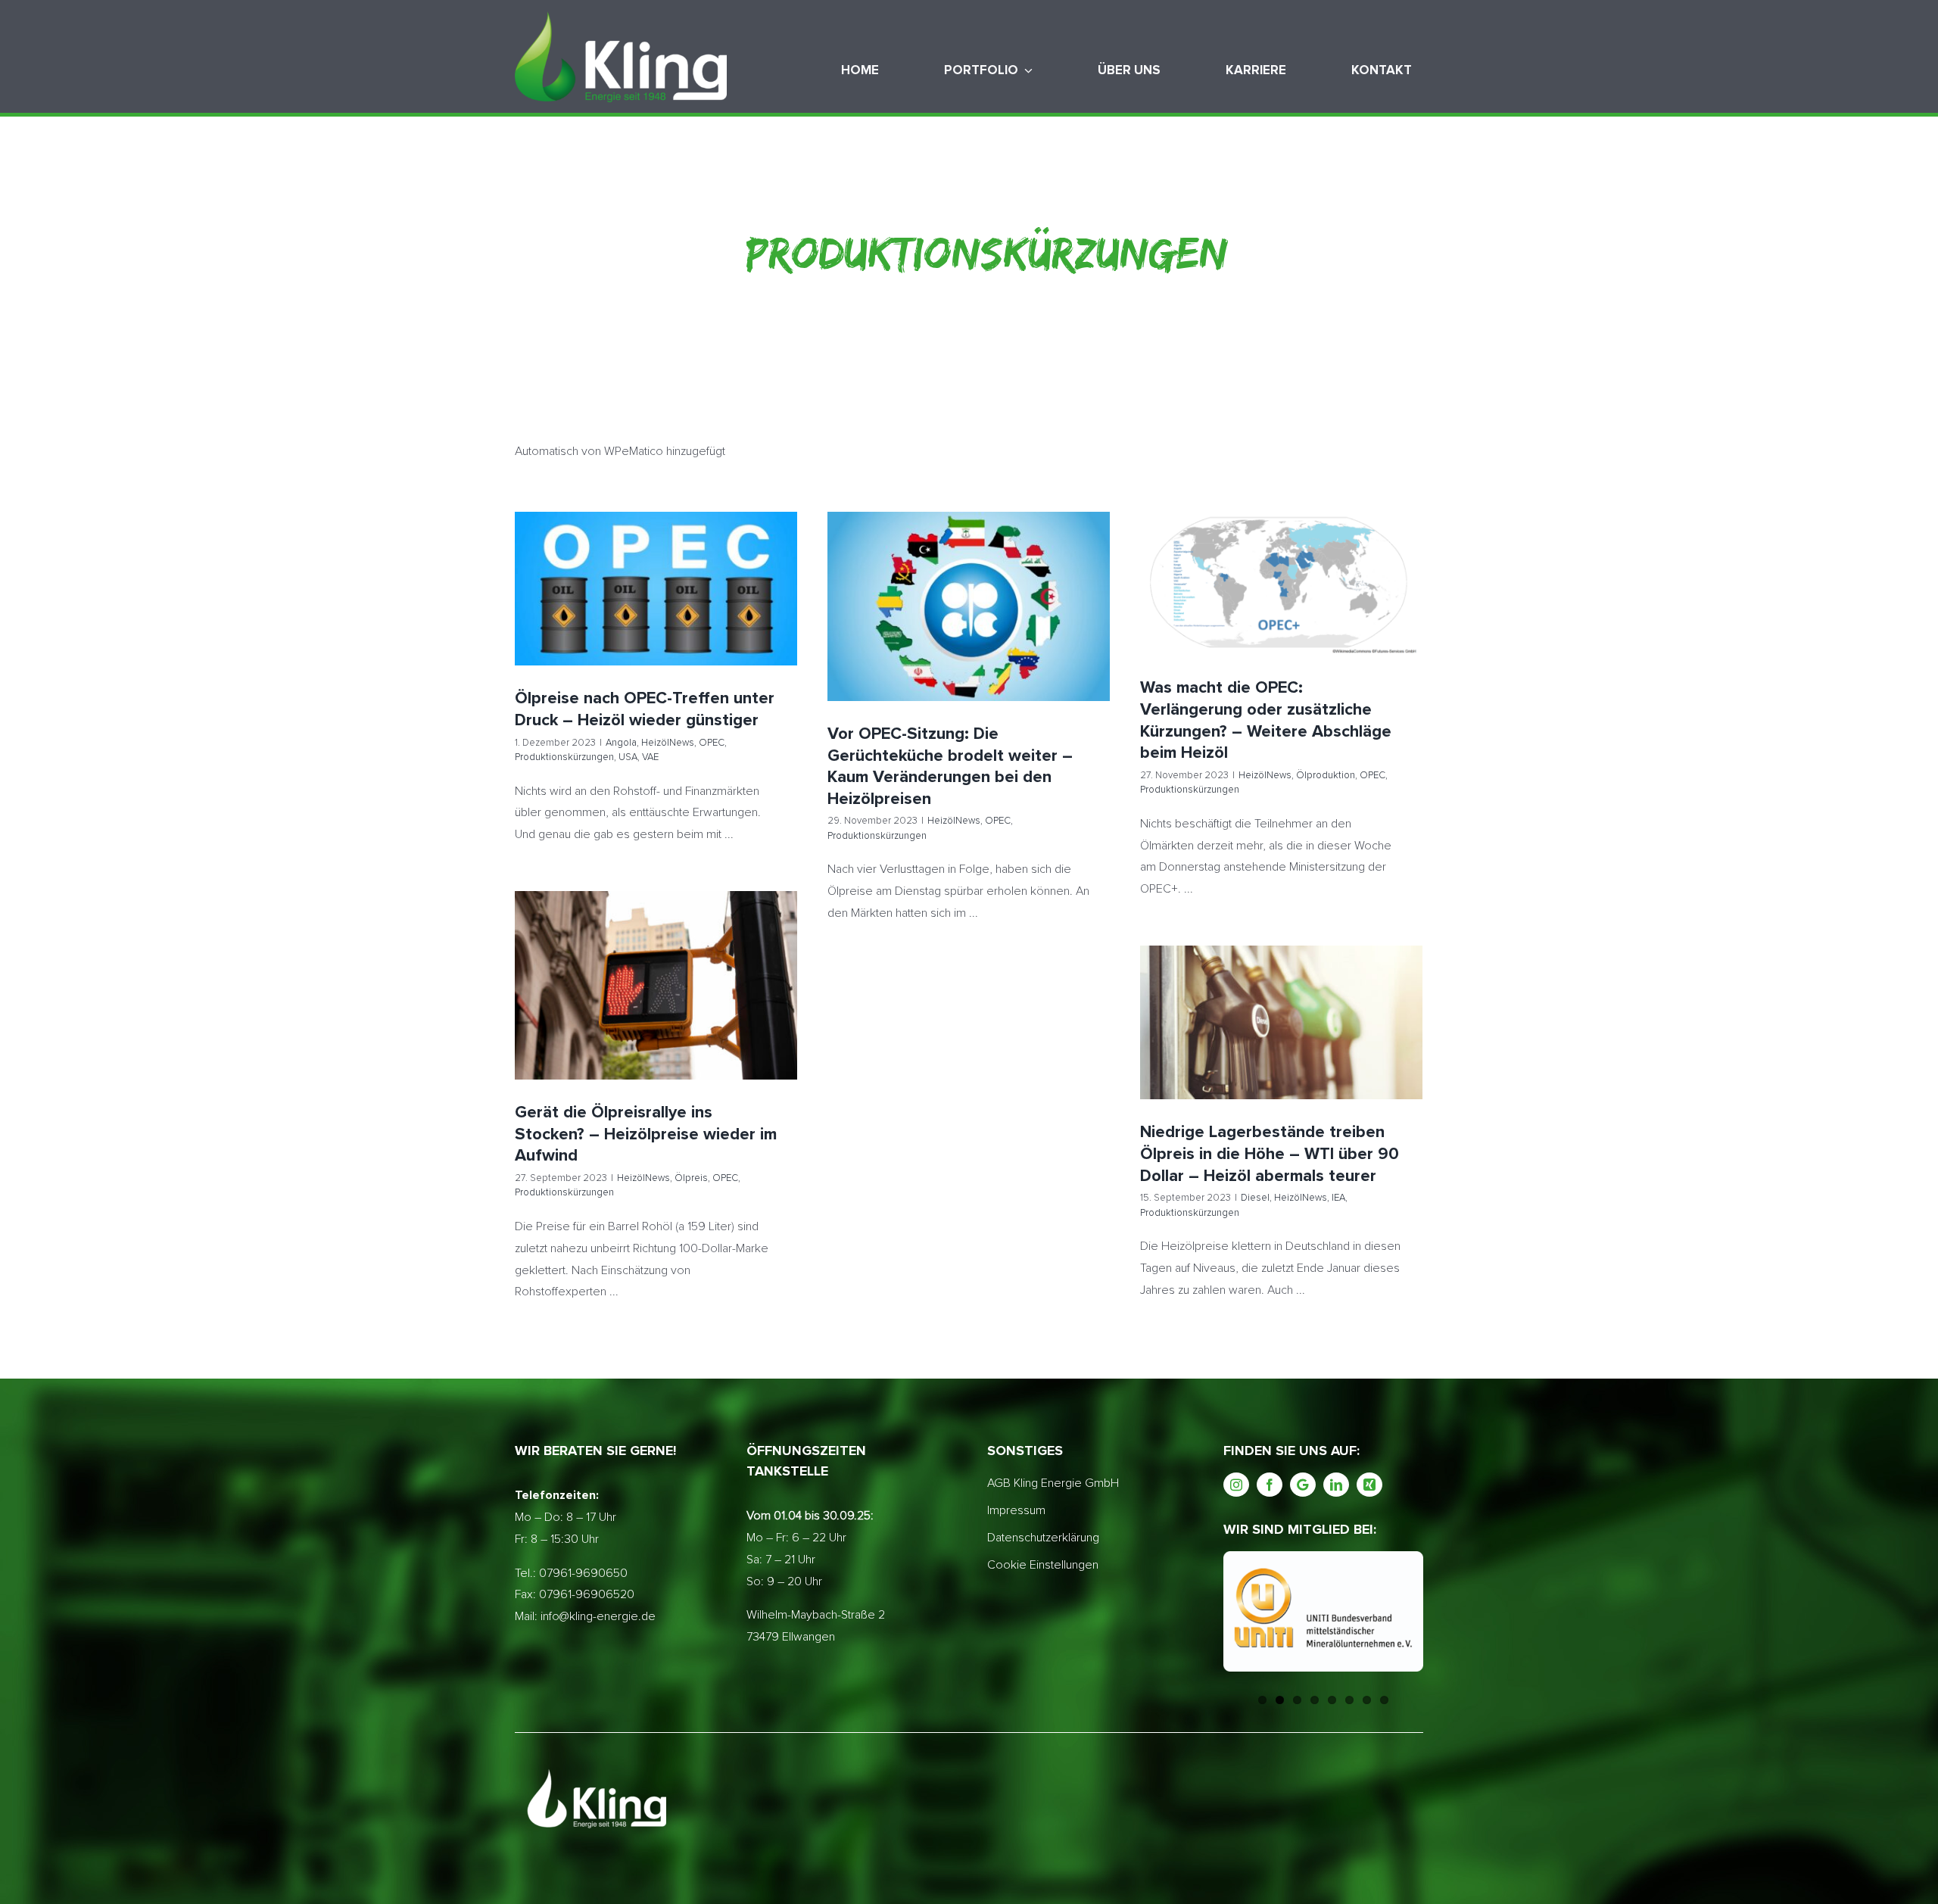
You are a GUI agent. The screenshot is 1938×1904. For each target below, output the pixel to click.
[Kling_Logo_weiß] (621, 17)
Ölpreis (618, 1013)
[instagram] (1236, 1485)
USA (645, 625)
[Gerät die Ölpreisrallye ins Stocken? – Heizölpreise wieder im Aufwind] (656, 985)
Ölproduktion (1294, 603)
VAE (668, 625)
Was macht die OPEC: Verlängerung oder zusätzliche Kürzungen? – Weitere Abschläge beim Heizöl (1281, 548)
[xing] (1369, 1485)
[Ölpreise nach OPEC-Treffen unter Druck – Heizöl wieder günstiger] (656, 589)
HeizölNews (606, 608)
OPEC (650, 608)
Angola (559, 608)
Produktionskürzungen (717, 608)
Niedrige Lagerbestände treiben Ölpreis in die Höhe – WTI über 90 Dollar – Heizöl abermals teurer (1281, 997)
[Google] (1303, 1485)
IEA (1275, 1050)
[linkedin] (1336, 1485)
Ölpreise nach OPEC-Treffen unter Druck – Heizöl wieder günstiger (656, 554)
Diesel (1192, 1050)
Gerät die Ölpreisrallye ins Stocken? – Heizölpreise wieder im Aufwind (656, 960)
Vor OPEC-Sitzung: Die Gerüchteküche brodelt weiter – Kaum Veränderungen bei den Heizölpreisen (969, 580)
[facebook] (1270, 1485)
